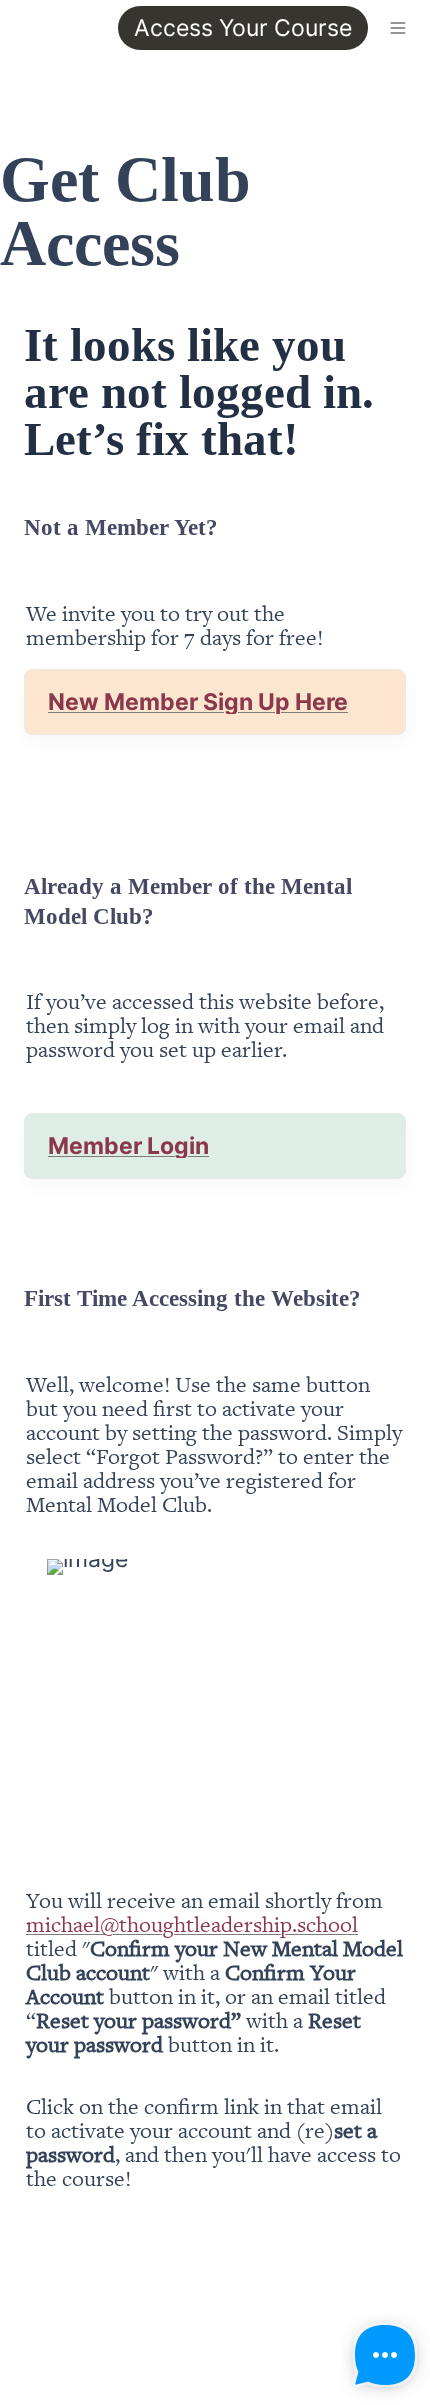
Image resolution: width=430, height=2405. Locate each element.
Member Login (128, 1146)
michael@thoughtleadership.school (192, 1923)
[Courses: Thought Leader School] (16, 28)
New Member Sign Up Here (198, 702)
